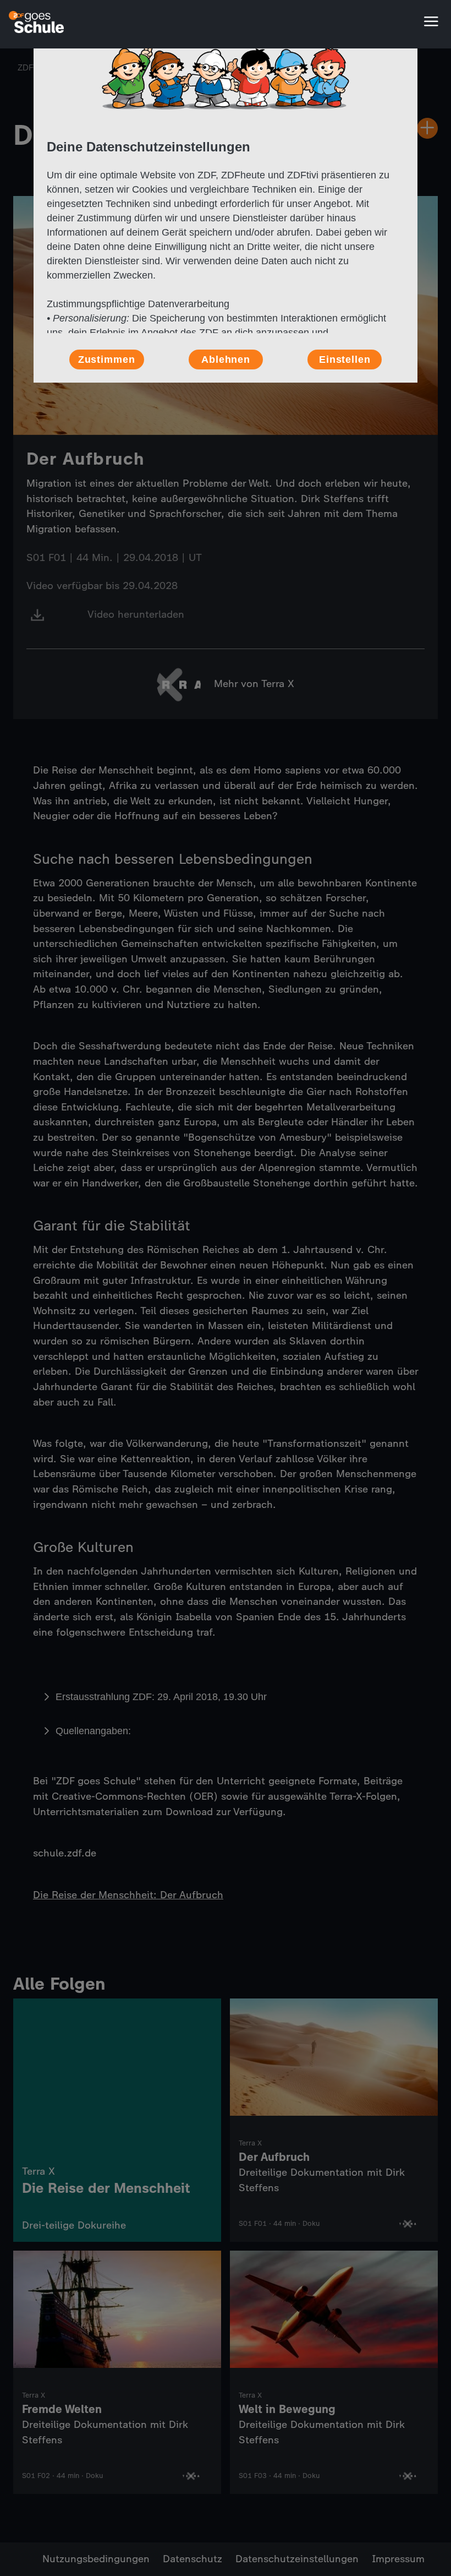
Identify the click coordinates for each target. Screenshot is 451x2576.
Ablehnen (226, 360)
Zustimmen (107, 360)
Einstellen (345, 360)
